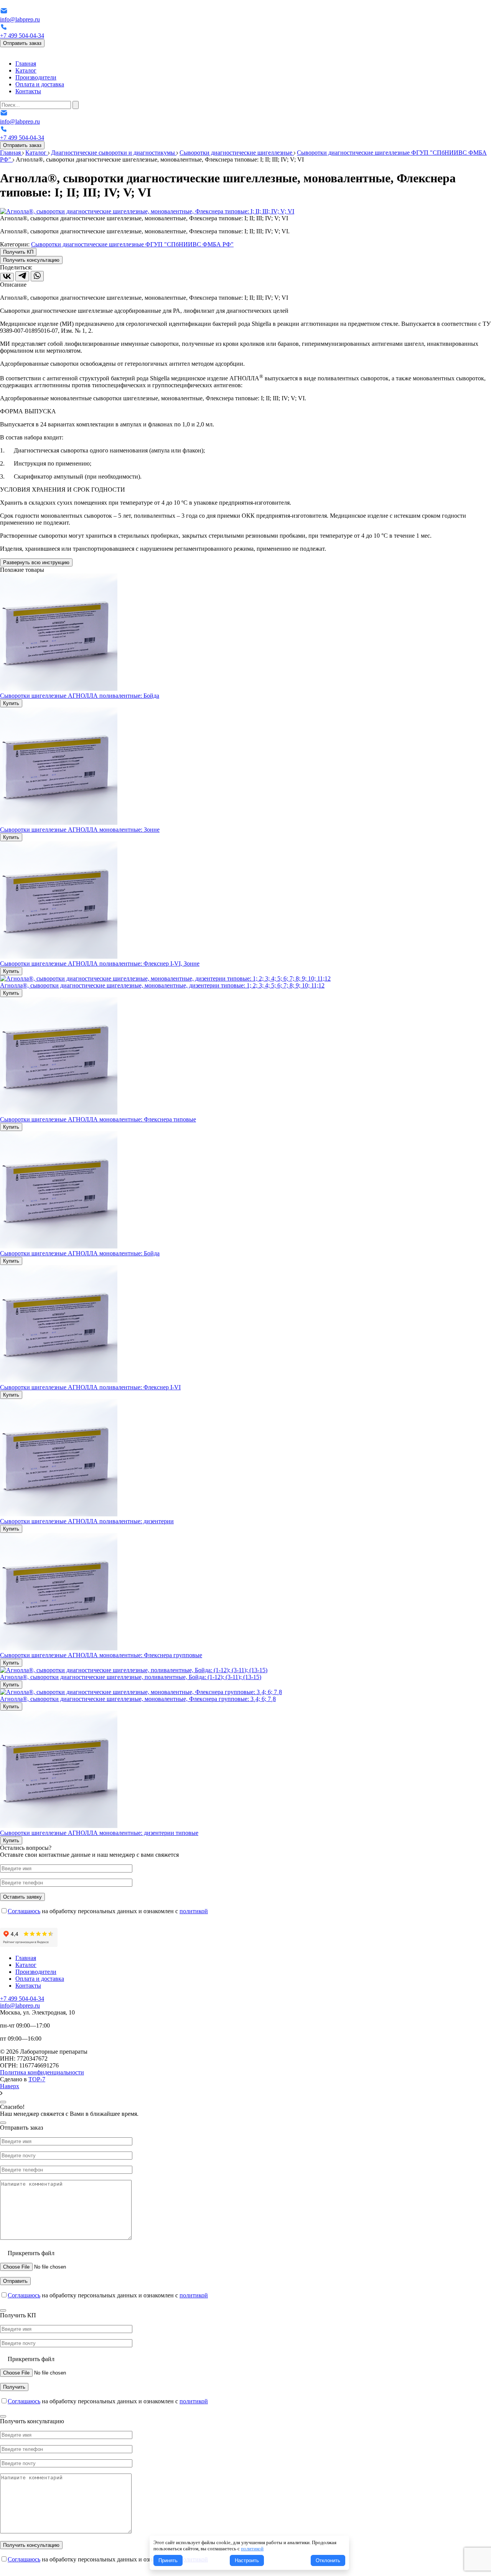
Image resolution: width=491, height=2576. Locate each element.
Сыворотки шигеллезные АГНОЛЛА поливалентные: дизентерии (87, 1521)
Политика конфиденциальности (42, 2072)
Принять (168, 2560)
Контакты (28, 91)
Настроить (247, 2560)
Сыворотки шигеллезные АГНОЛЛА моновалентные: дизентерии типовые (99, 1833)
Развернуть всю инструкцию (36, 562)
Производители (36, 77)
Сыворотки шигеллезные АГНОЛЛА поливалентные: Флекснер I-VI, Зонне (100, 964)
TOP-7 (37, 2079)
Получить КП (18, 252)
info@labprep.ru (20, 19)
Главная (26, 64)
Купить (11, 703)
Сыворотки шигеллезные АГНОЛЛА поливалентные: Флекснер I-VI (90, 1387)
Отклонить (328, 2560)
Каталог (26, 70)
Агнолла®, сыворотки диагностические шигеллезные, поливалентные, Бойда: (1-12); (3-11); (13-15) (131, 1677)
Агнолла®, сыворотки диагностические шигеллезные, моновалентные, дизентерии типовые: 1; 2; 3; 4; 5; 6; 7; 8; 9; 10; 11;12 (162, 985)
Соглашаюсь (24, 1911)
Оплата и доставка (40, 84)
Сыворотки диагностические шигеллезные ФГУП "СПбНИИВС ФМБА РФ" (132, 244)
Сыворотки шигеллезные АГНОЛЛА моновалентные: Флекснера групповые (101, 1655)
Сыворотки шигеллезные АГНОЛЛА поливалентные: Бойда (80, 696)
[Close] (3, 2102)
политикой (194, 1911)
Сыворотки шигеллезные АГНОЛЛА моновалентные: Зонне (80, 830)
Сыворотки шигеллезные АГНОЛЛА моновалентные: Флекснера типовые (98, 1119)
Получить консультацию (31, 260)
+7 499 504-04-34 (22, 36)
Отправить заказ (22, 43)
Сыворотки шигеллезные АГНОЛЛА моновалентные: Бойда (80, 1253)
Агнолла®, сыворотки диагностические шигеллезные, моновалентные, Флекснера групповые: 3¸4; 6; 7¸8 (138, 1699)
